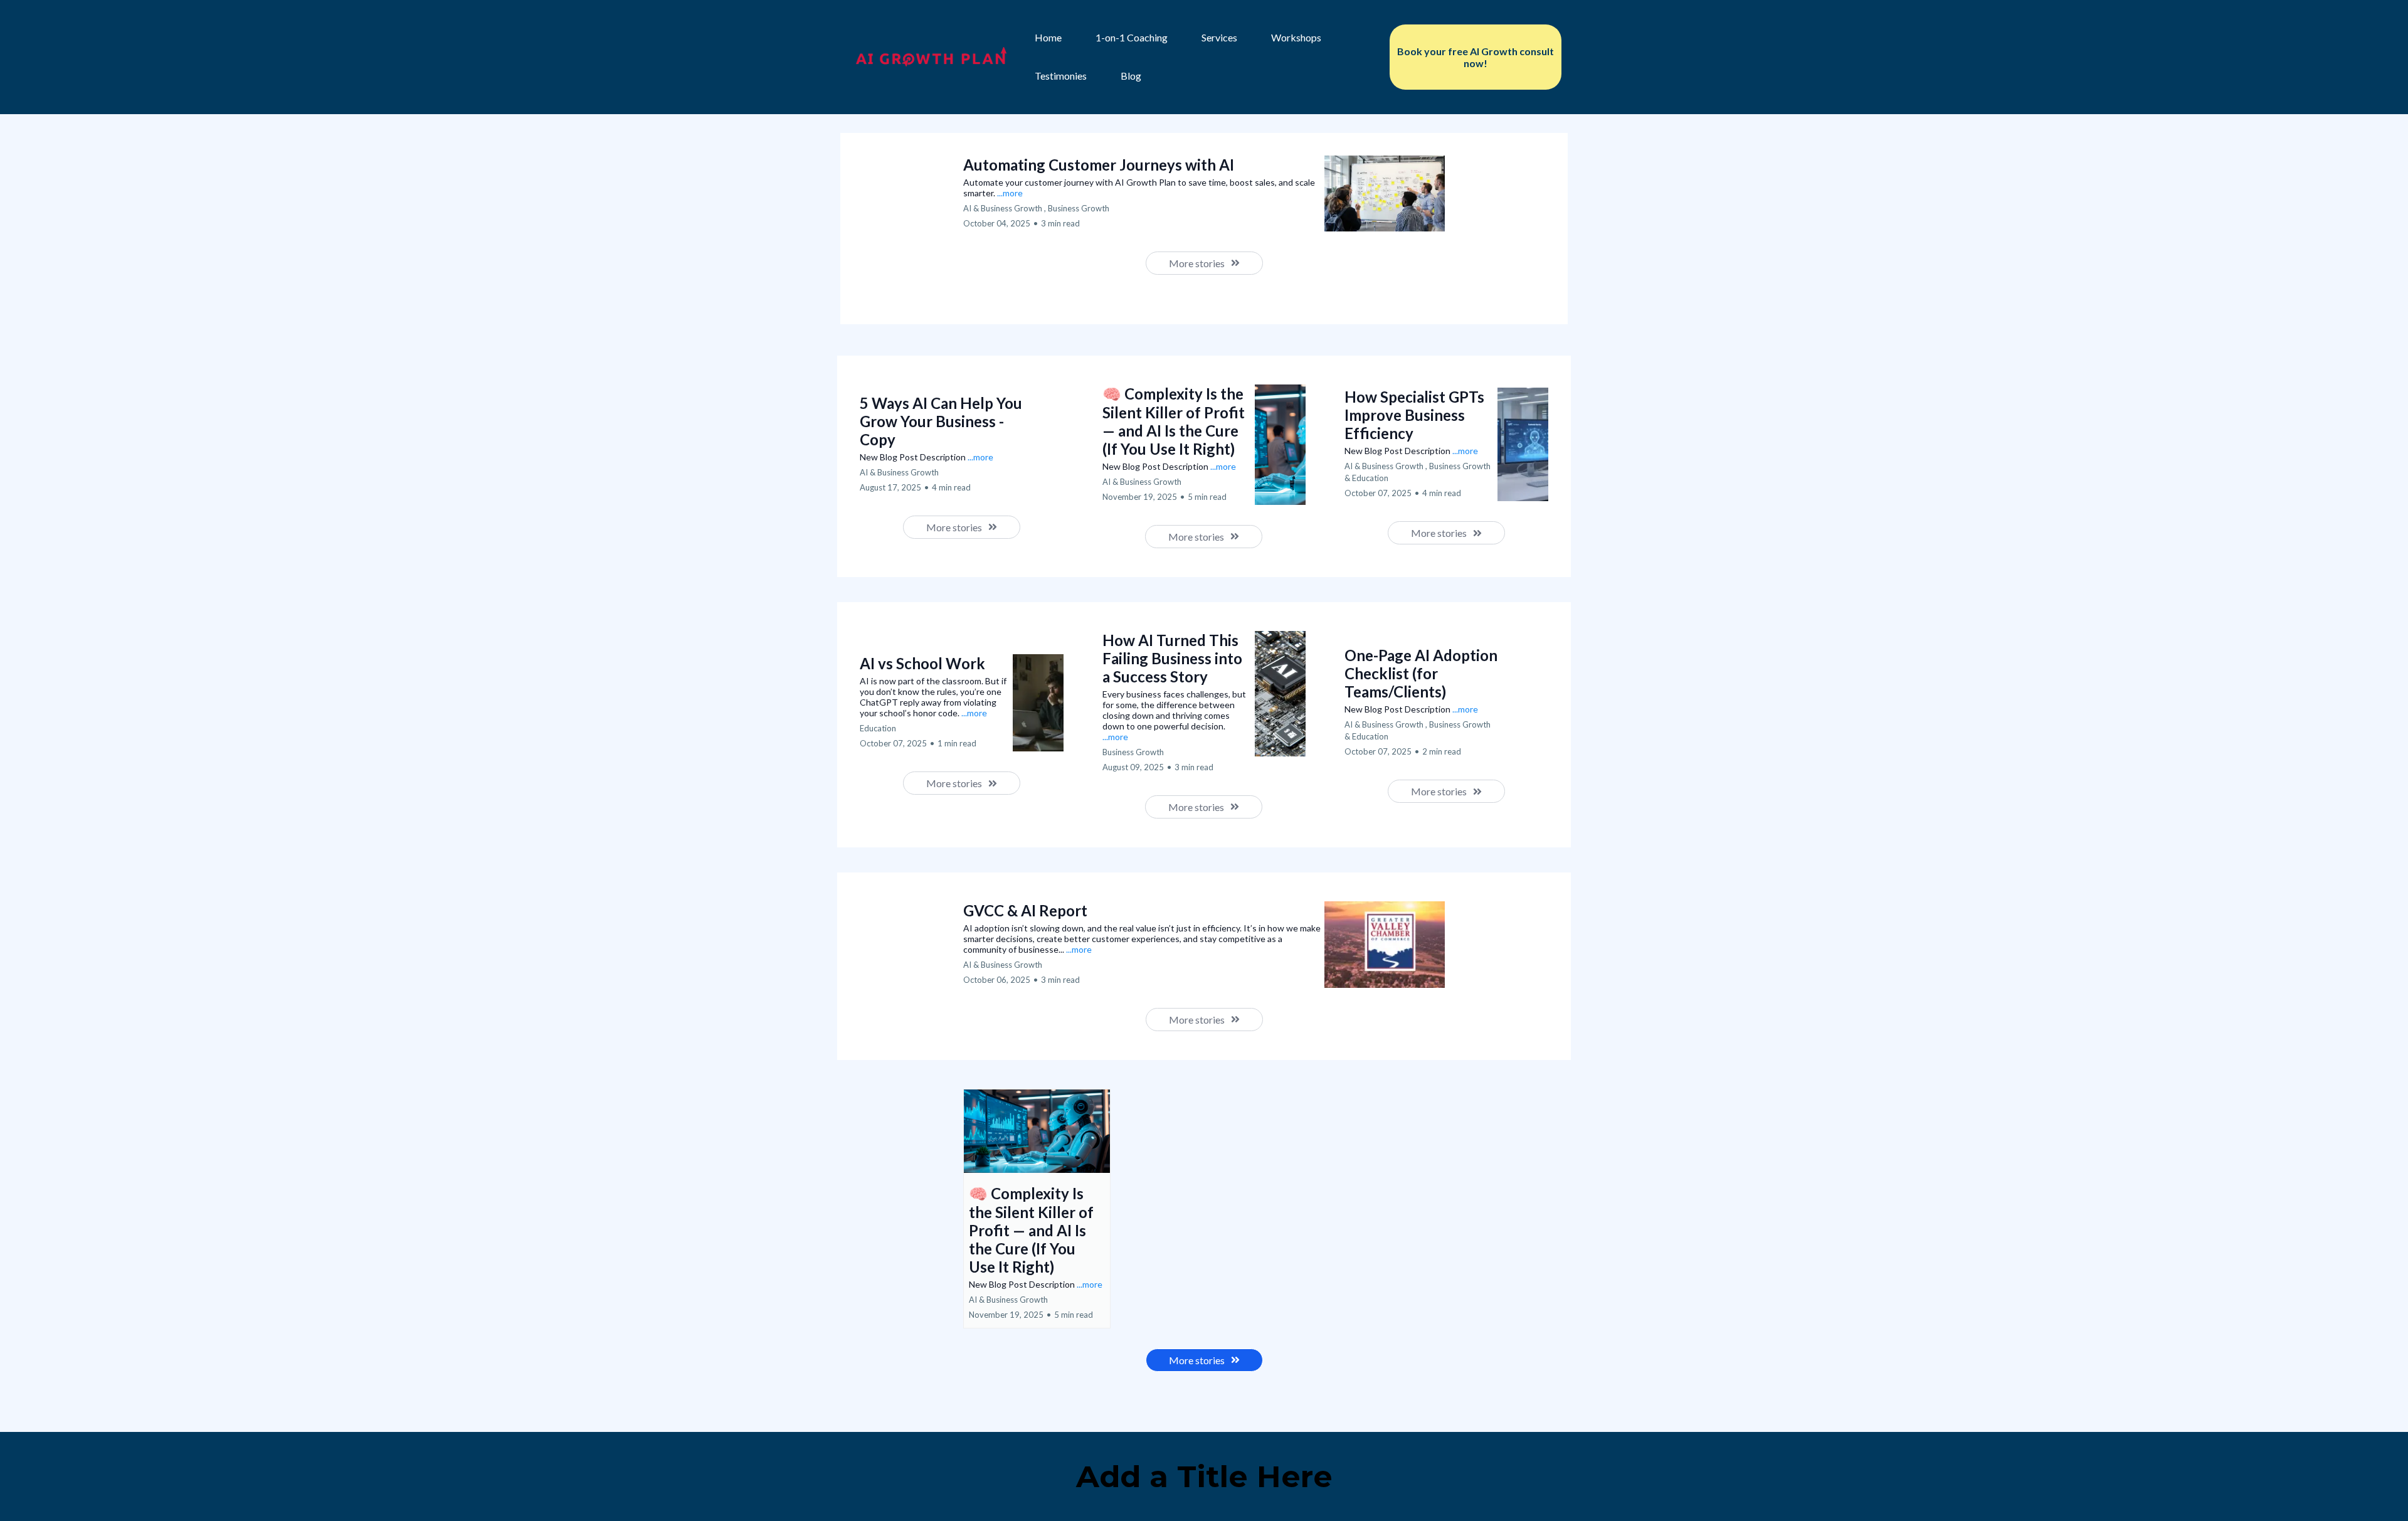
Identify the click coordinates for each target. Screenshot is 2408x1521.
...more (1010, 193)
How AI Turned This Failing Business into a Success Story (1172, 658)
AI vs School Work (922, 663)
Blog (1131, 76)
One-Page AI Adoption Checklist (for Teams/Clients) (1421, 673)
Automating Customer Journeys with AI (1099, 165)
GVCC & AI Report (1025, 910)
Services (1219, 37)
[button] (1037, 1209)
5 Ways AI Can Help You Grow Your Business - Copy (941, 421)
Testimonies (1061, 76)
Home (1048, 37)
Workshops (1296, 37)
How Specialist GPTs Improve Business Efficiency (1414, 415)
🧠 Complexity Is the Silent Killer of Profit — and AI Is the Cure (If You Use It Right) (1174, 421)
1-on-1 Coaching (1132, 37)
